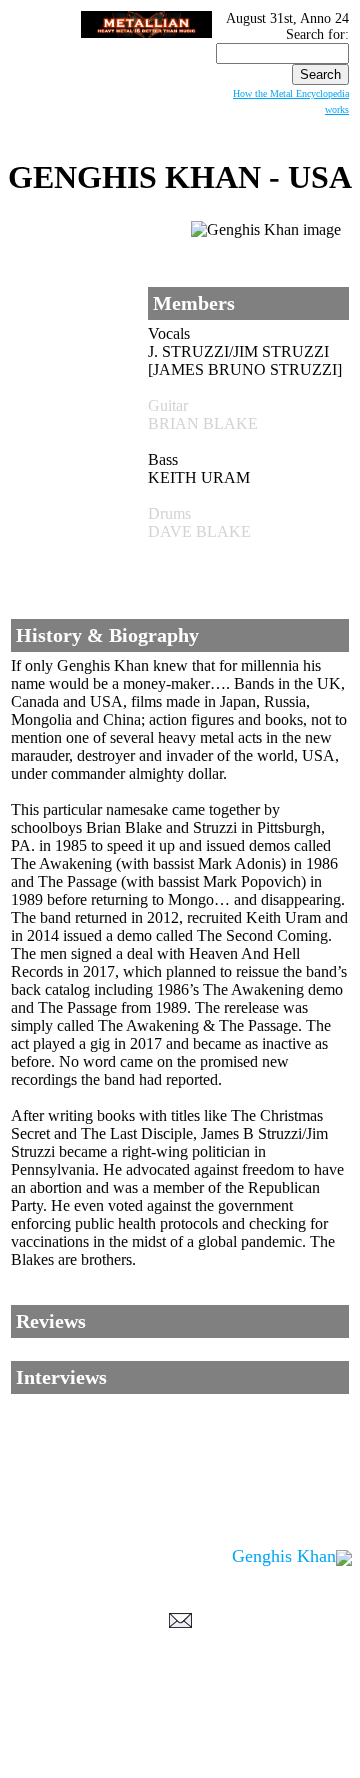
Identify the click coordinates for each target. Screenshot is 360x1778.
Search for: (317, 34)
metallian (100, 1733)
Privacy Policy (180, 1759)
